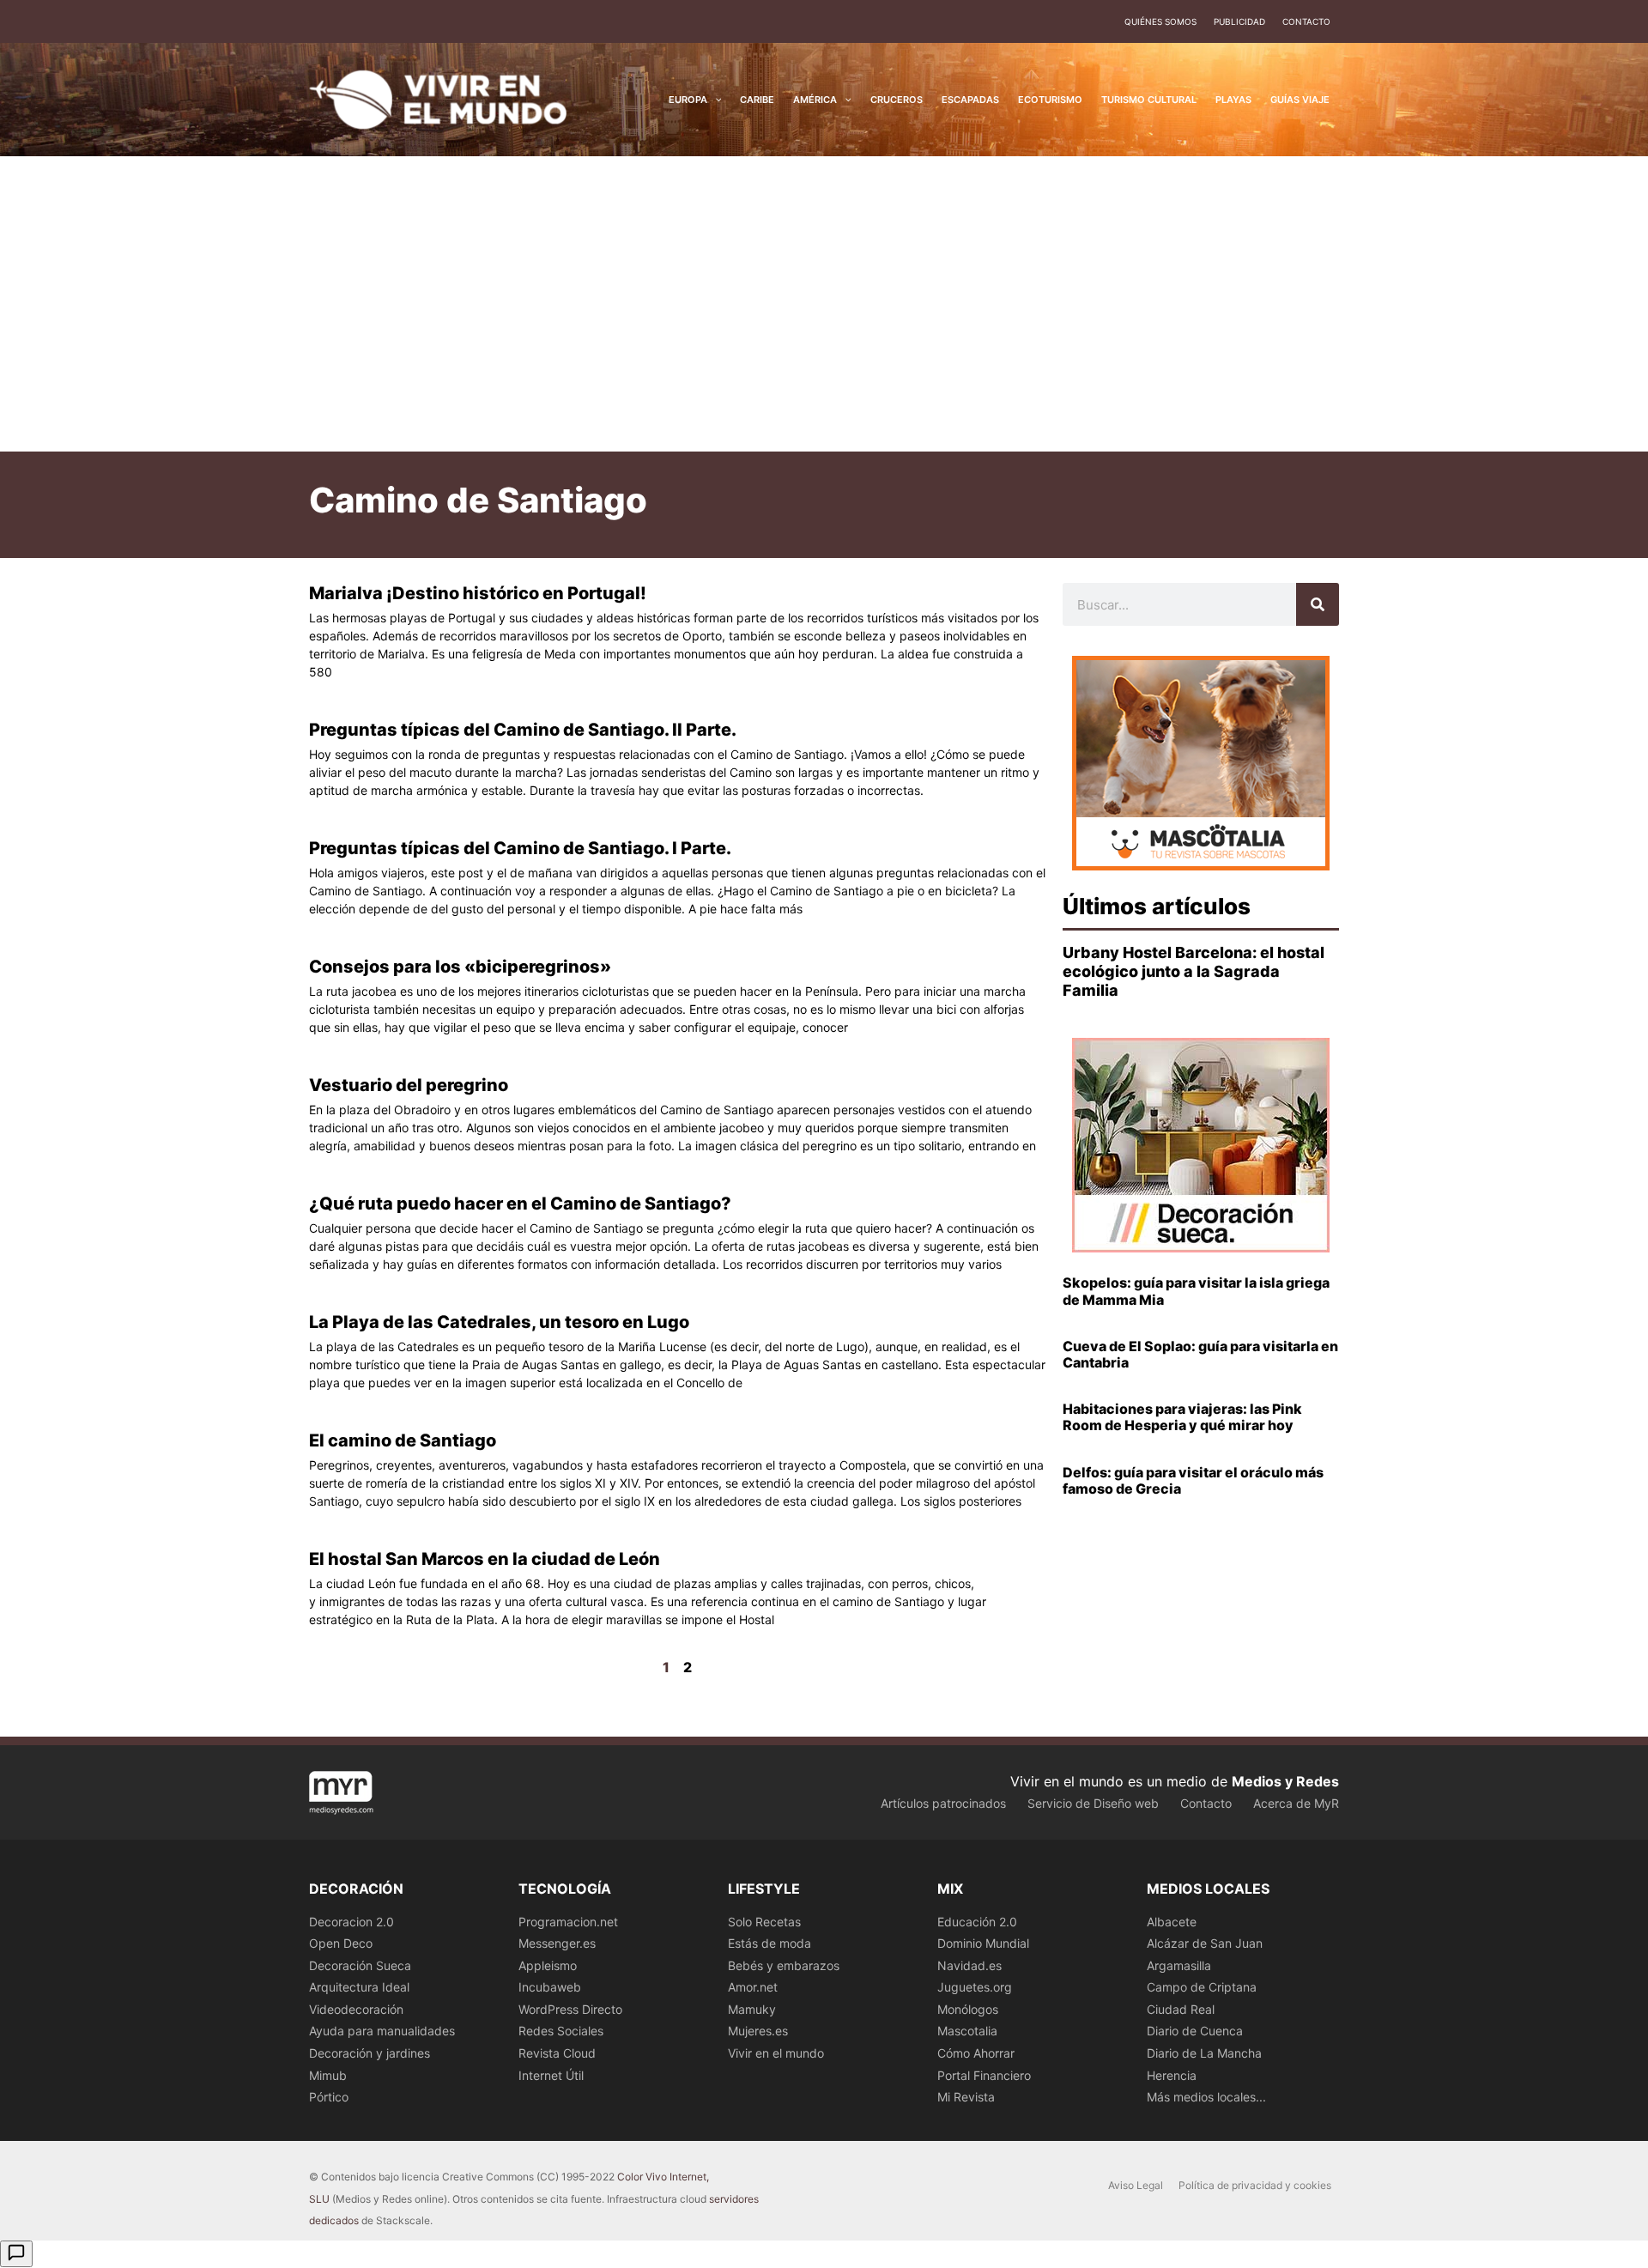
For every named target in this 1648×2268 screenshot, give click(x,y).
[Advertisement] (824, 304)
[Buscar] (1318, 604)
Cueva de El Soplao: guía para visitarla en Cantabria (1200, 1354)
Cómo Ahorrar (976, 2053)
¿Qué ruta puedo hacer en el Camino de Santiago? (520, 1204)
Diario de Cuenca (1195, 2031)
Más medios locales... (1206, 2097)
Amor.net (753, 1987)
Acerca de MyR (1296, 1803)
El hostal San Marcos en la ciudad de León (485, 1559)
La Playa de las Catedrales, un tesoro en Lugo (499, 1322)
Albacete (1172, 1922)
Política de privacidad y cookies (1255, 2185)
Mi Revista (966, 2097)
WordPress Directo (570, 2009)
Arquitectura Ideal (359, 1987)
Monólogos (968, 2009)
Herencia (1172, 2075)
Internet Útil (551, 2075)
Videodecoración (356, 2009)
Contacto (1306, 21)
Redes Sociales (561, 2031)
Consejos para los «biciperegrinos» (460, 967)
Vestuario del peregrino (409, 1085)
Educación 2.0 (977, 1922)
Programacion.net (568, 1922)
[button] (715, 100)
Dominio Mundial (983, 1943)
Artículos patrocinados (943, 1803)
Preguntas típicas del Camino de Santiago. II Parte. (523, 730)
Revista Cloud (557, 2053)
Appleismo (548, 1965)
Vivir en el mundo (776, 2053)
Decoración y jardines (370, 2053)
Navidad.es (969, 1965)
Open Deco (341, 1943)
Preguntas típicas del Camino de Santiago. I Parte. (520, 848)
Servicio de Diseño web (1093, 1803)
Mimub (328, 2075)
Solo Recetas (764, 1922)
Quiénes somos (1160, 21)
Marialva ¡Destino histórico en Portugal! (478, 593)
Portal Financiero (984, 2075)
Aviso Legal (1136, 2185)
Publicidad (1239, 21)
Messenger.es (557, 1943)
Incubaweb (550, 1987)
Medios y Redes (1285, 1781)
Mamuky (752, 2009)
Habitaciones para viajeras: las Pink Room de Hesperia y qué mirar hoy (1182, 1417)
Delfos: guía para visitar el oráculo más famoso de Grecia (1193, 1480)
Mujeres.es (758, 2031)
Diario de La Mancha (1204, 2053)
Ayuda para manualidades (382, 2031)
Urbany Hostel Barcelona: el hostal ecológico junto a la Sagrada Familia (1194, 971)
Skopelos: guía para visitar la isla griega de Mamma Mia (1196, 1291)
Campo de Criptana (1202, 1987)
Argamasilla (1179, 1965)
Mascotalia (967, 2031)
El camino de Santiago (403, 1440)
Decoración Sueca (360, 1965)
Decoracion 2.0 (351, 1922)
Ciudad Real (1181, 2009)
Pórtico (329, 2097)
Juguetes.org (975, 1987)
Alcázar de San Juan (1205, 1943)
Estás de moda (769, 1943)
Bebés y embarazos (784, 1965)
